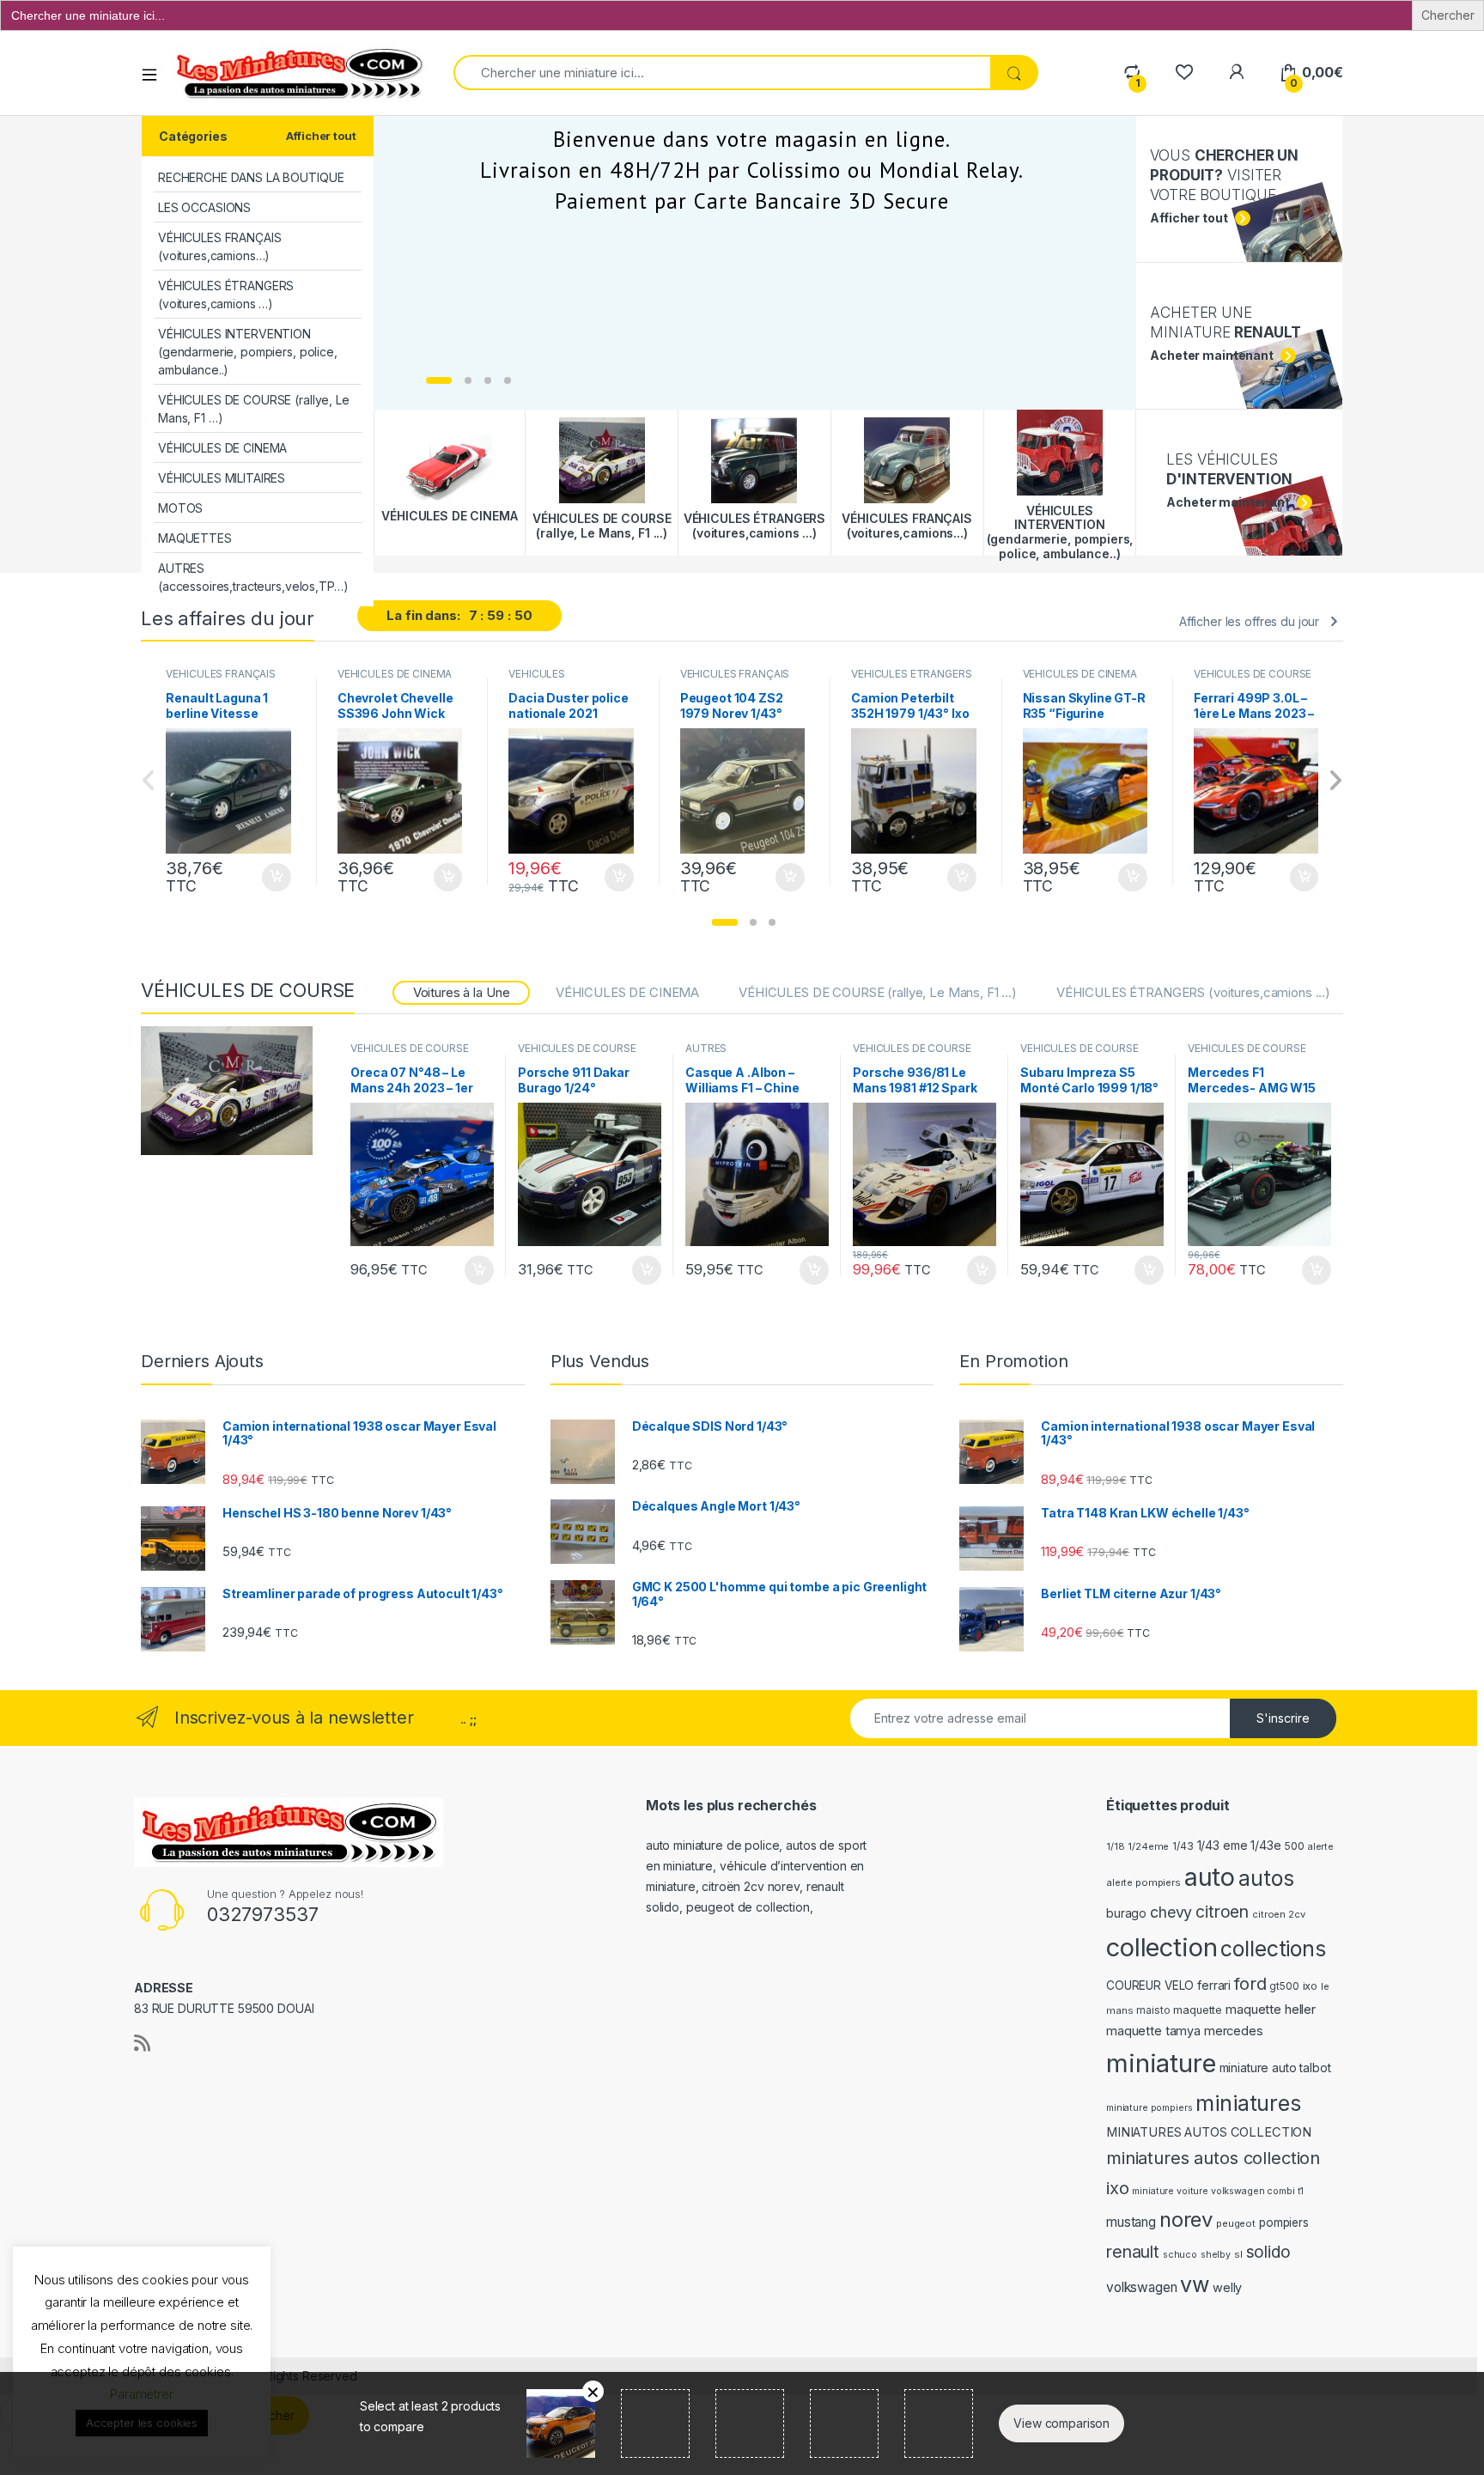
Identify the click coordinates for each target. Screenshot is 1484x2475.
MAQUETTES (195, 538)
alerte (1321, 1847)
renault (1133, 2252)
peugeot (1236, 2223)
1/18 (1115, 1846)
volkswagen (1142, 2287)
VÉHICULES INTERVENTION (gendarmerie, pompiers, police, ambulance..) (248, 352)
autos (1266, 1878)
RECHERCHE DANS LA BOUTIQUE (251, 177)
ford (1250, 1984)
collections (1273, 1949)
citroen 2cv (1278, 1914)
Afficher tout (321, 136)
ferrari (1214, 1985)
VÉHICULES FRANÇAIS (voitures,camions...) (220, 679)
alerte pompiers (1143, 1882)
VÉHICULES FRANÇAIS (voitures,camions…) (219, 246)
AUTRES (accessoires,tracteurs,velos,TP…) (253, 577)
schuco (1180, 2255)
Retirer (593, 2391)
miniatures (1248, 2103)
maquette (1198, 2010)
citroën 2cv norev (751, 1886)
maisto (1153, 2010)
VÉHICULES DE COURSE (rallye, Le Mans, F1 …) (254, 409)
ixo (1311, 1986)
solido (1268, 2252)
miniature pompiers (1149, 2108)
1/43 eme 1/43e (1239, 1845)
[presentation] (1335, 782)
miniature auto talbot (1275, 2068)
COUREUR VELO (1150, 1985)
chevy (1171, 1912)
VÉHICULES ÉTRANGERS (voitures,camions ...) (911, 679)
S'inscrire (1283, 1718)
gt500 (1284, 1986)
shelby (1216, 2255)
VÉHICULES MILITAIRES (222, 478)
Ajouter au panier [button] (271, 878)
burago (1126, 1913)
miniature (1161, 2063)
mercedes (1234, 2031)
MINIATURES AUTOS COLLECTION (1209, 2132)
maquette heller (1271, 2009)
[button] (725, 922)
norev (1186, 2220)
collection (1162, 1947)
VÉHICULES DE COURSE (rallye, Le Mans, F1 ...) (1253, 679)
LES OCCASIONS (204, 207)
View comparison (1061, 2423)
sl (1238, 2254)
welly (1227, 2287)
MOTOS (180, 508)
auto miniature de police (713, 1845)
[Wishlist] (1184, 73)
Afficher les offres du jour (1249, 621)
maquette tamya (1153, 2031)
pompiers (1284, 2223)
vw (1195, 2284)
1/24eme (1148, 1846)
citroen (1222, 1912)
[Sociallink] (142, 2043)
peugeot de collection (748, 1907)
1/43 (1183, 1846)
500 (1294, 1846)
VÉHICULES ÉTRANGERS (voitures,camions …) (226, 295)
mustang (1131, 2222)
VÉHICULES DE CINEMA (222, 448)
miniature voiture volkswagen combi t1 (1218, 2191)
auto (1210, 1877)
